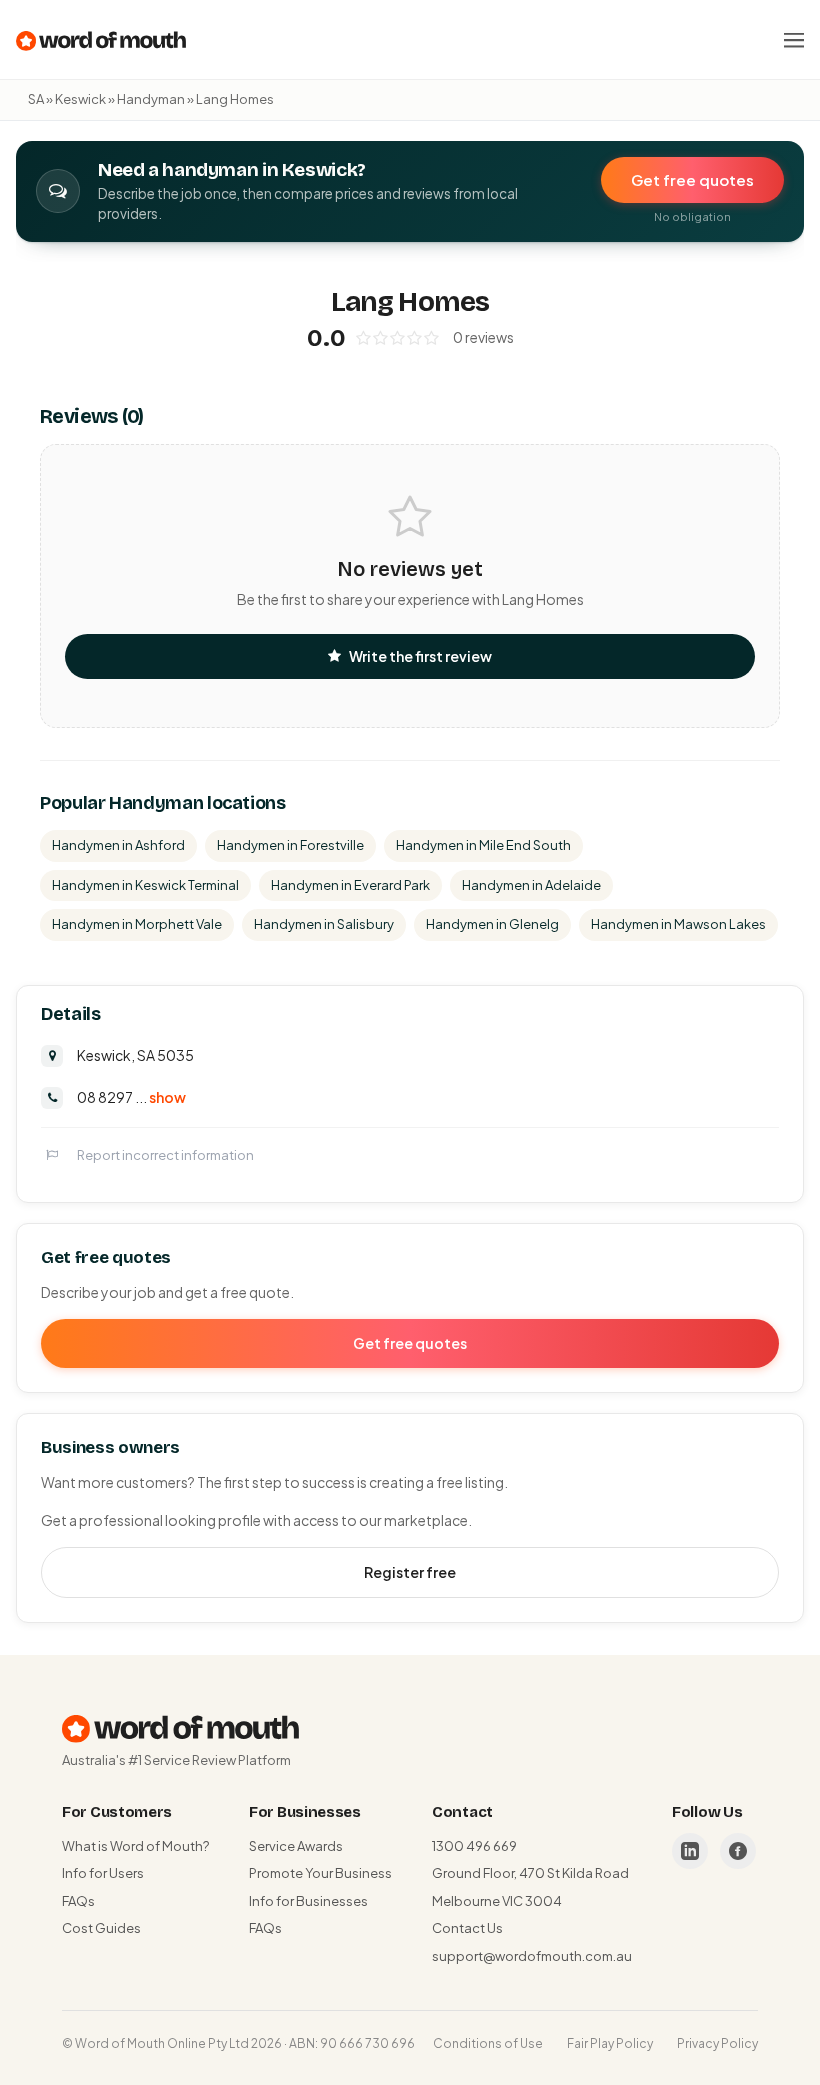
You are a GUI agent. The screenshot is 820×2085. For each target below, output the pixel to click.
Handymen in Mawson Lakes (678, 924)
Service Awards (296, 1846)
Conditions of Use (488, 2043)
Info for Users (103, 1873)
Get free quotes (692, 179)
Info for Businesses (308, 1901)
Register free (410, 1572)
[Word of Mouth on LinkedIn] (690, 1851)
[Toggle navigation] (794, 40)
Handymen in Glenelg (492, 924)
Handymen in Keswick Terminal (145, 885)
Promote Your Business (320, 1873)
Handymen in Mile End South (483, 845)
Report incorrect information (165, 1155)
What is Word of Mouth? (135, 1846)
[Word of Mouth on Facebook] (738, 1851)
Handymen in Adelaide (531, 885)
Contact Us (467, 1928)
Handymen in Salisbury (324, 924)
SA (36, 99)
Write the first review (420, 656)
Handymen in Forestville (290, 845)
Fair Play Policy (610, 2043)
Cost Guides (101, 1928)
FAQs (78, 1901)
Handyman (151, 99)
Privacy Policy (717, 2043)
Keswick (80, 99)
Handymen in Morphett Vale (137, 924)
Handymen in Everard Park (350, 885)
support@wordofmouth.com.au (532, 1956)
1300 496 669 (474, 1846)
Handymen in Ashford (118, 845)
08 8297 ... (131, 1097)
